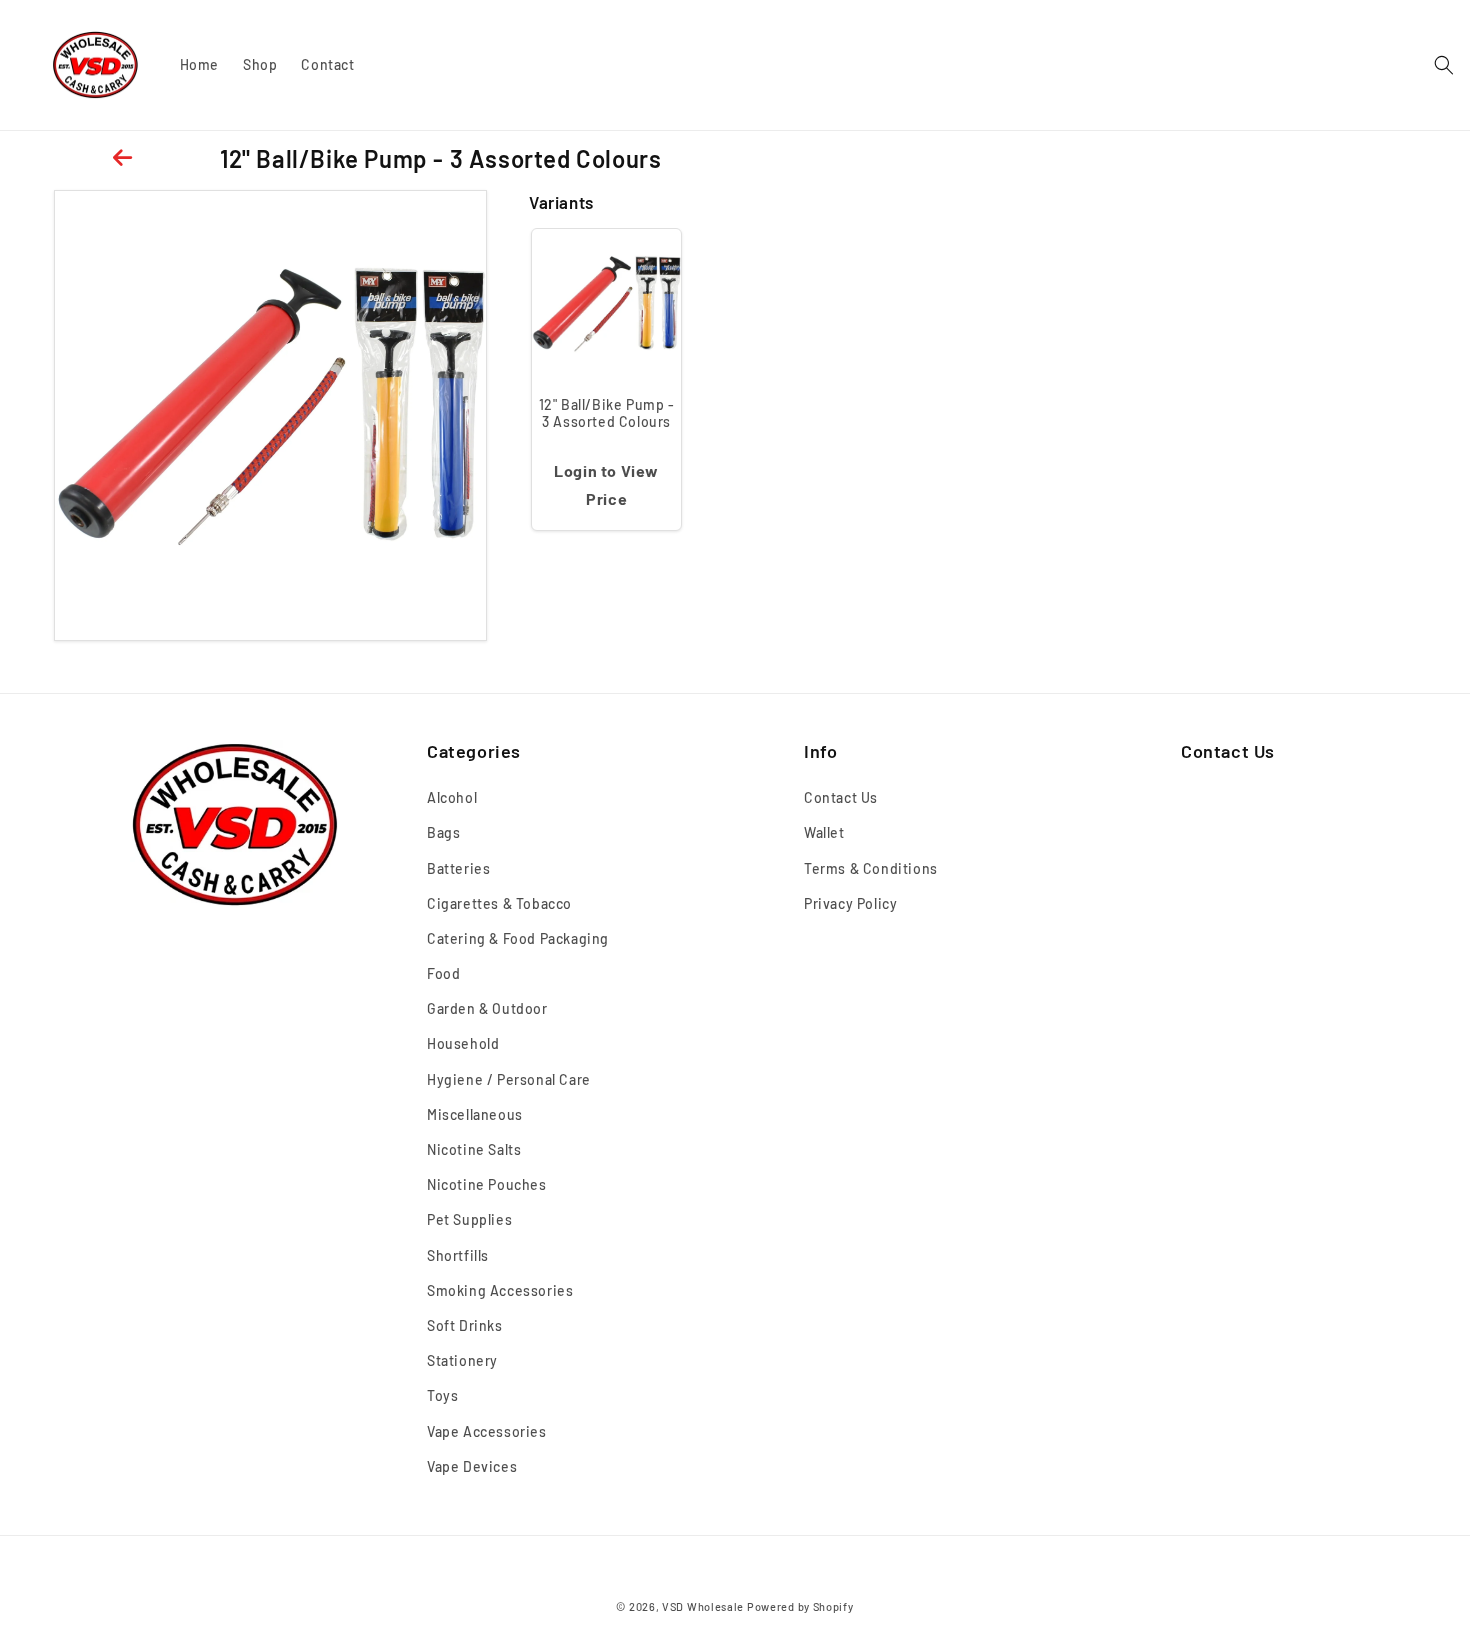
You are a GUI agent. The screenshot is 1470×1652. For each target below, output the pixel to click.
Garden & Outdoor (487, 1009)
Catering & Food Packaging (518, 939)
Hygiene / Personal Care (509, 1079)
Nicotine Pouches (487, 1185)
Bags (443, 833)
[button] (1444, 65)
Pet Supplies (469, 1220)
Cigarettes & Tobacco (499, 903)
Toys (442, 1396)
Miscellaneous (475, 1115)
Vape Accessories (487, 1431)
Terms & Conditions (871, 868)
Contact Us (841, 798)
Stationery (462, 1361)
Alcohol (452, 798)
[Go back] (125, 158)
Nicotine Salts (474, 1150)
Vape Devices (472, 1466)
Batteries (458, 868)
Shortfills (458, 1255)
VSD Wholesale (703, 1606)
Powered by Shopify (800, 1606)
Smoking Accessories (500, 1291)
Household (463, 1044)
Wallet (824, 833)
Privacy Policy (850, 903)
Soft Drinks (465, 1326)
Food (443, 974)
